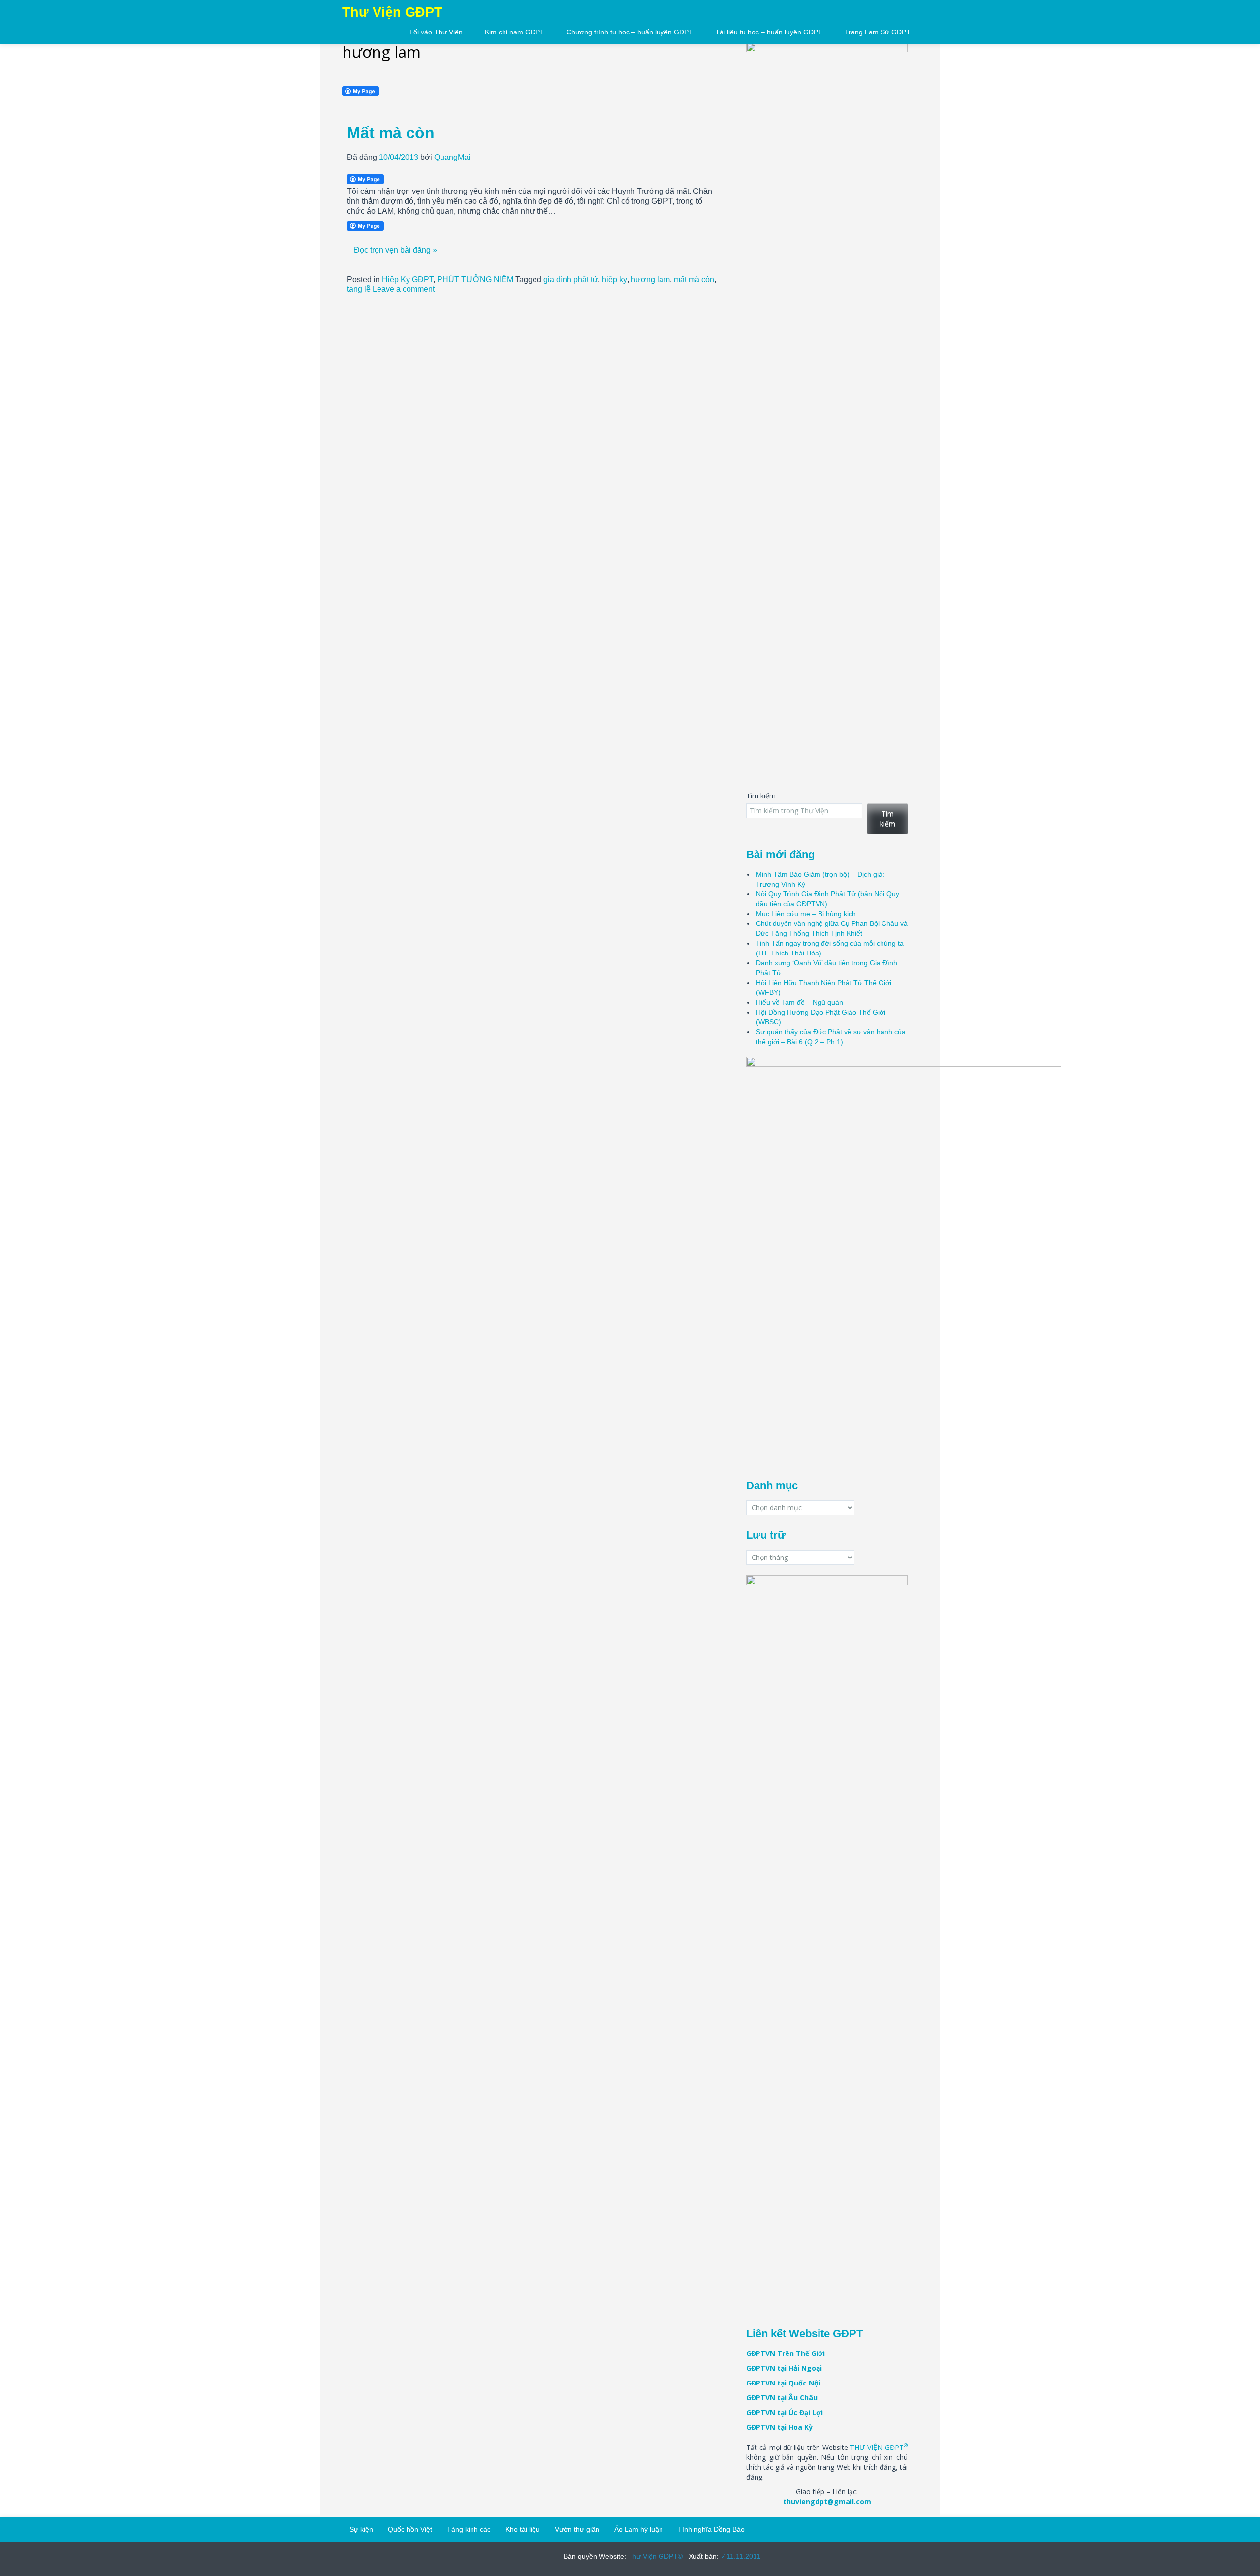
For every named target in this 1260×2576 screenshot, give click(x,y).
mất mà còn (694, 279)
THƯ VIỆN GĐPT (879, 2447)
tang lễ (359, 289)
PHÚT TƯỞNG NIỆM (475, 279)
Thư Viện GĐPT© (654, 2556)
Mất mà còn (391, 133)
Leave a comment (404, 289)
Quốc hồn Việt (410, 2529)
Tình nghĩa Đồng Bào (711, 2529)
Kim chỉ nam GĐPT (515, 32)
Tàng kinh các (469, 2529)
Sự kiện (361, 2529)
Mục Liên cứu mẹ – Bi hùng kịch (806, 914)
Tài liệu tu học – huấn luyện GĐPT (769, 32)
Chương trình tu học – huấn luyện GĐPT (630, 32)
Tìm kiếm (761, 796)
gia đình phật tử (571, 279)
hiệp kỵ (614, 279)
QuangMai (452, 157)
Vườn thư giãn (577, 2529)
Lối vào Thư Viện (436, 32)
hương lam (650, 279)
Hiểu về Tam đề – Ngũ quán (800, 1002)
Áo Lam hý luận (639, 2529)
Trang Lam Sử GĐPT (878, 32)
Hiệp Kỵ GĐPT (408, 279)
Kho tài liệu (523, 2529)
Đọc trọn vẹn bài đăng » (395, 250)
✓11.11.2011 (740, 2556)
